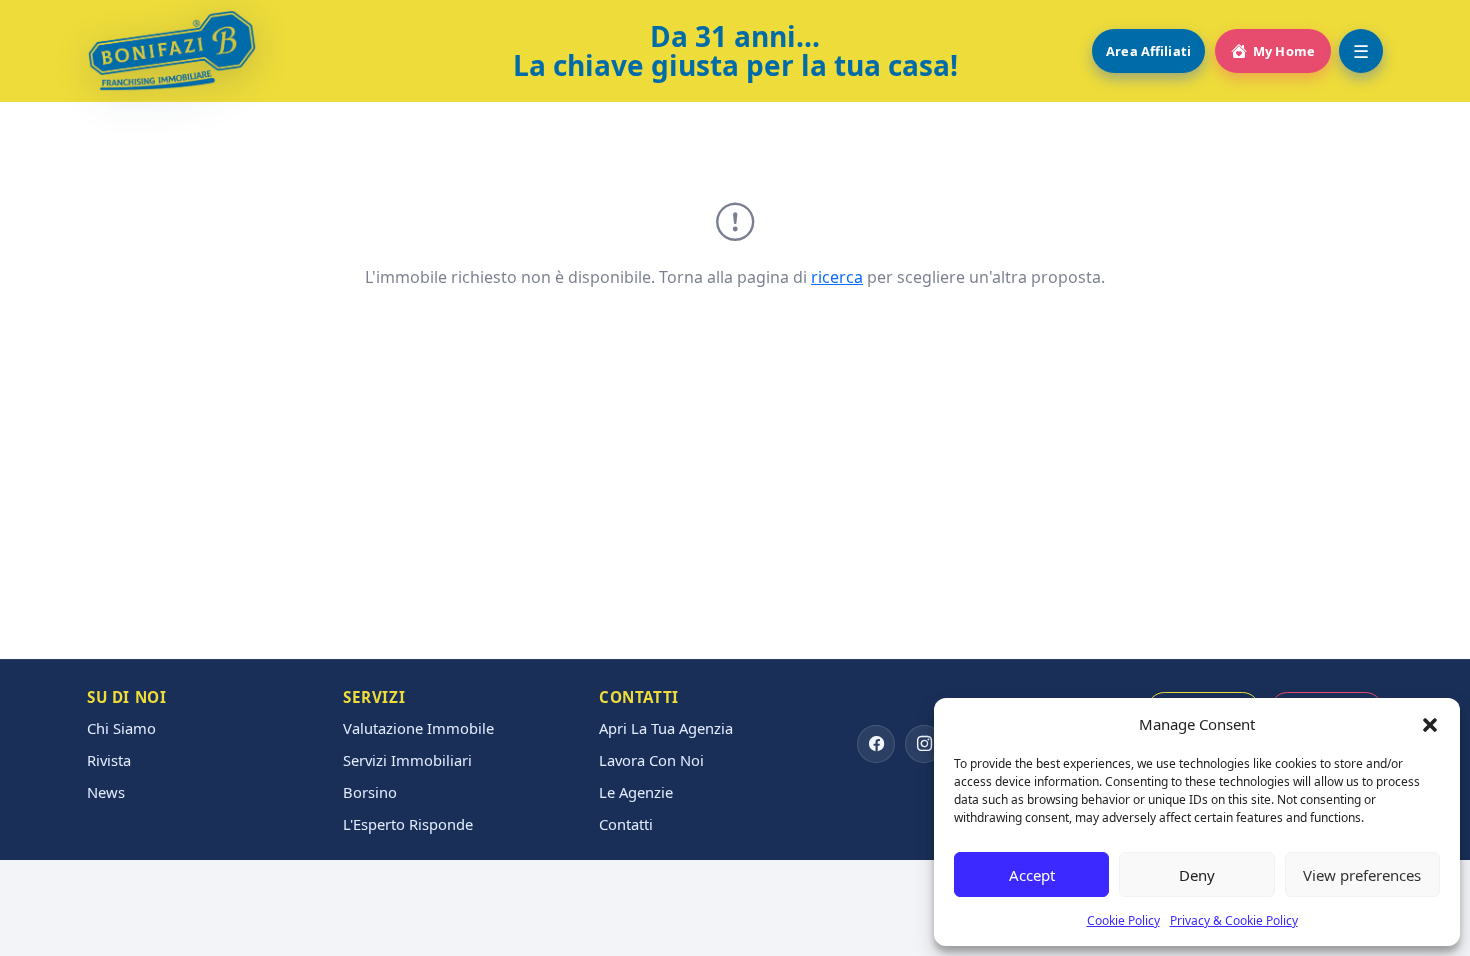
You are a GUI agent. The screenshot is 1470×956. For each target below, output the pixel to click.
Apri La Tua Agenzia (666, 728)
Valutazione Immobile (418, 728)
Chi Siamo (121, 728)
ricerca (837, 277)
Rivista (109, 760)
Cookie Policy (1123, 920)
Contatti (626, 824)
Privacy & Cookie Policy (1234, 920)
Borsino (370, 792)
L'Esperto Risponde (408, 824)
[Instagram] (924, 744)
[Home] (172, 51)
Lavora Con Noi (651, 760)
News (106, 792)
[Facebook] (876, 744)
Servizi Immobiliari (407, 760)
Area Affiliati (1148, 51)
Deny (1197, 875)
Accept (1032, 875)
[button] (1430, 724)
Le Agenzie (636, 792)
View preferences (1362, 875)
